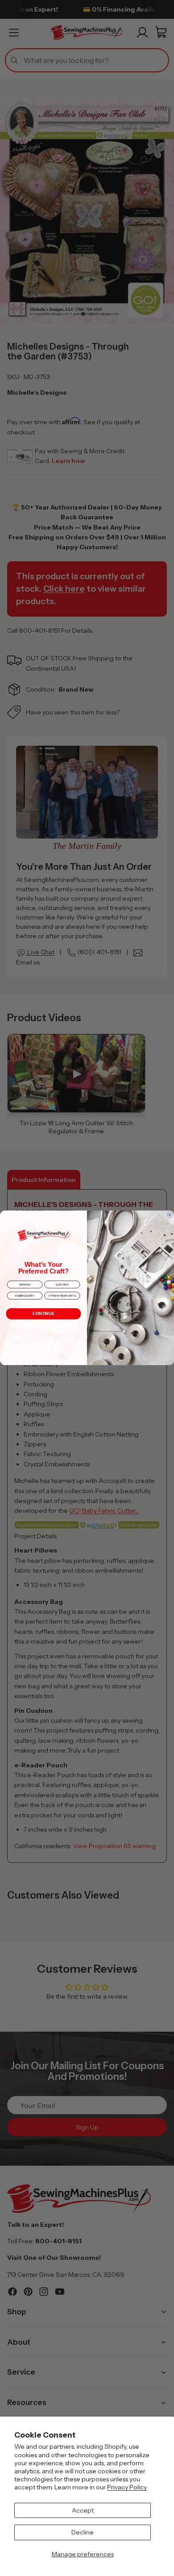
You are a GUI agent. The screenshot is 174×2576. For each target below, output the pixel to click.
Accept (83, 2510)
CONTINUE (43, 1314)
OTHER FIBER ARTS (62, 1296)
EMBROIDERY (25, 1296)
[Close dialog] (170, 1215)
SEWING (25, 1285)
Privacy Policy (127, 2487)
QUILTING (62, 1285)
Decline (83, 2532)
